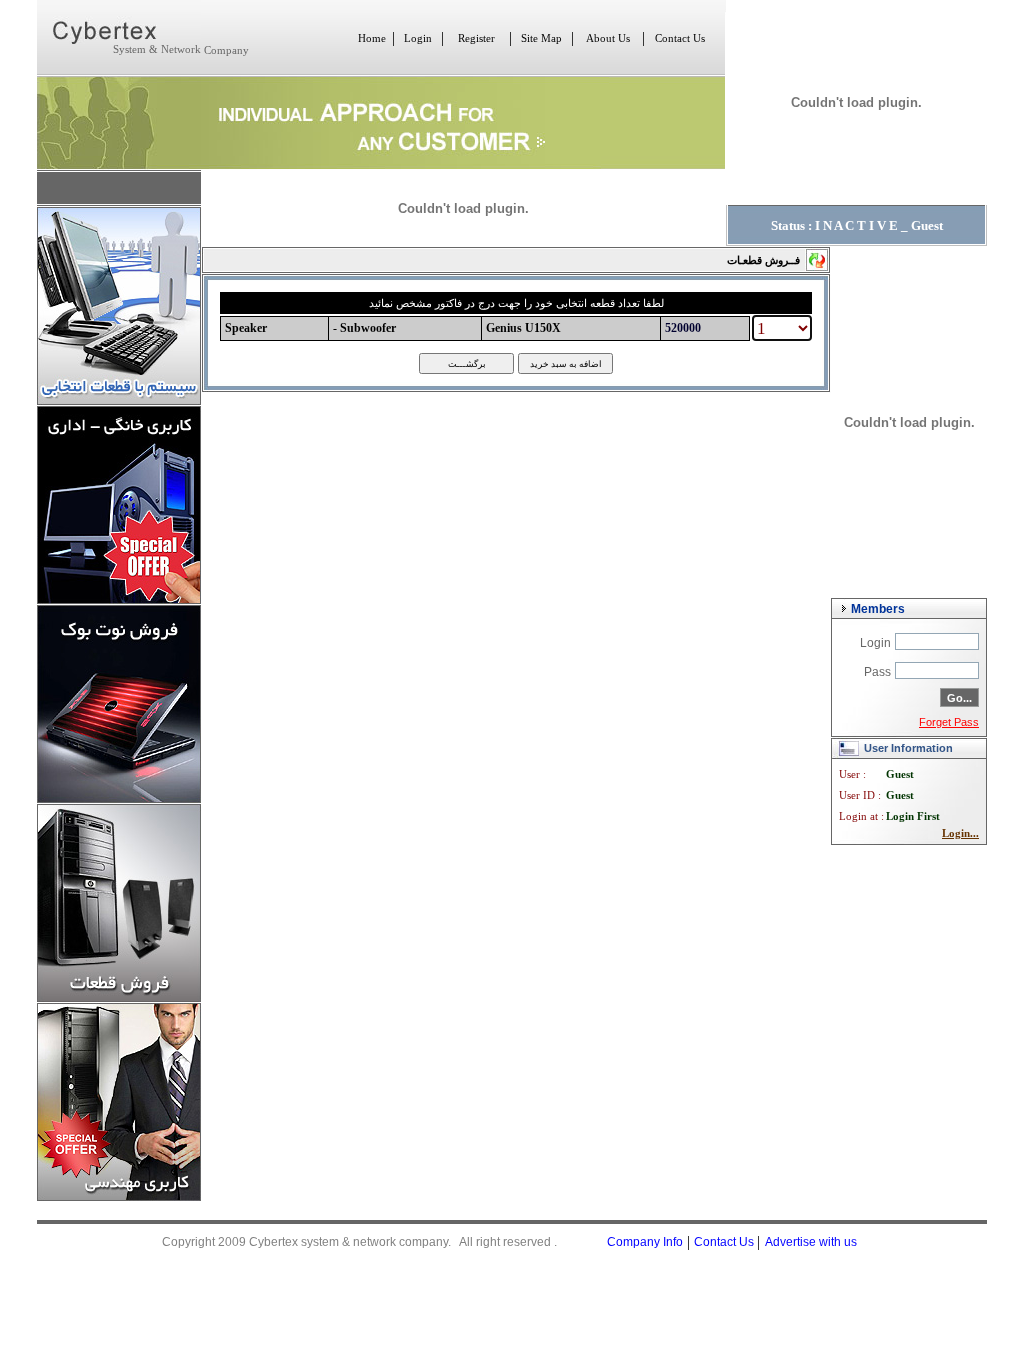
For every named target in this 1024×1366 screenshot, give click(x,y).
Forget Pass (949, 722)
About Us (608, 38)
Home (372, 38)
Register (476, 38)
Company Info (645, 1242)
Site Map (541, 38)
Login (418, 38)
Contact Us (680, 38)
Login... (960, 833)
